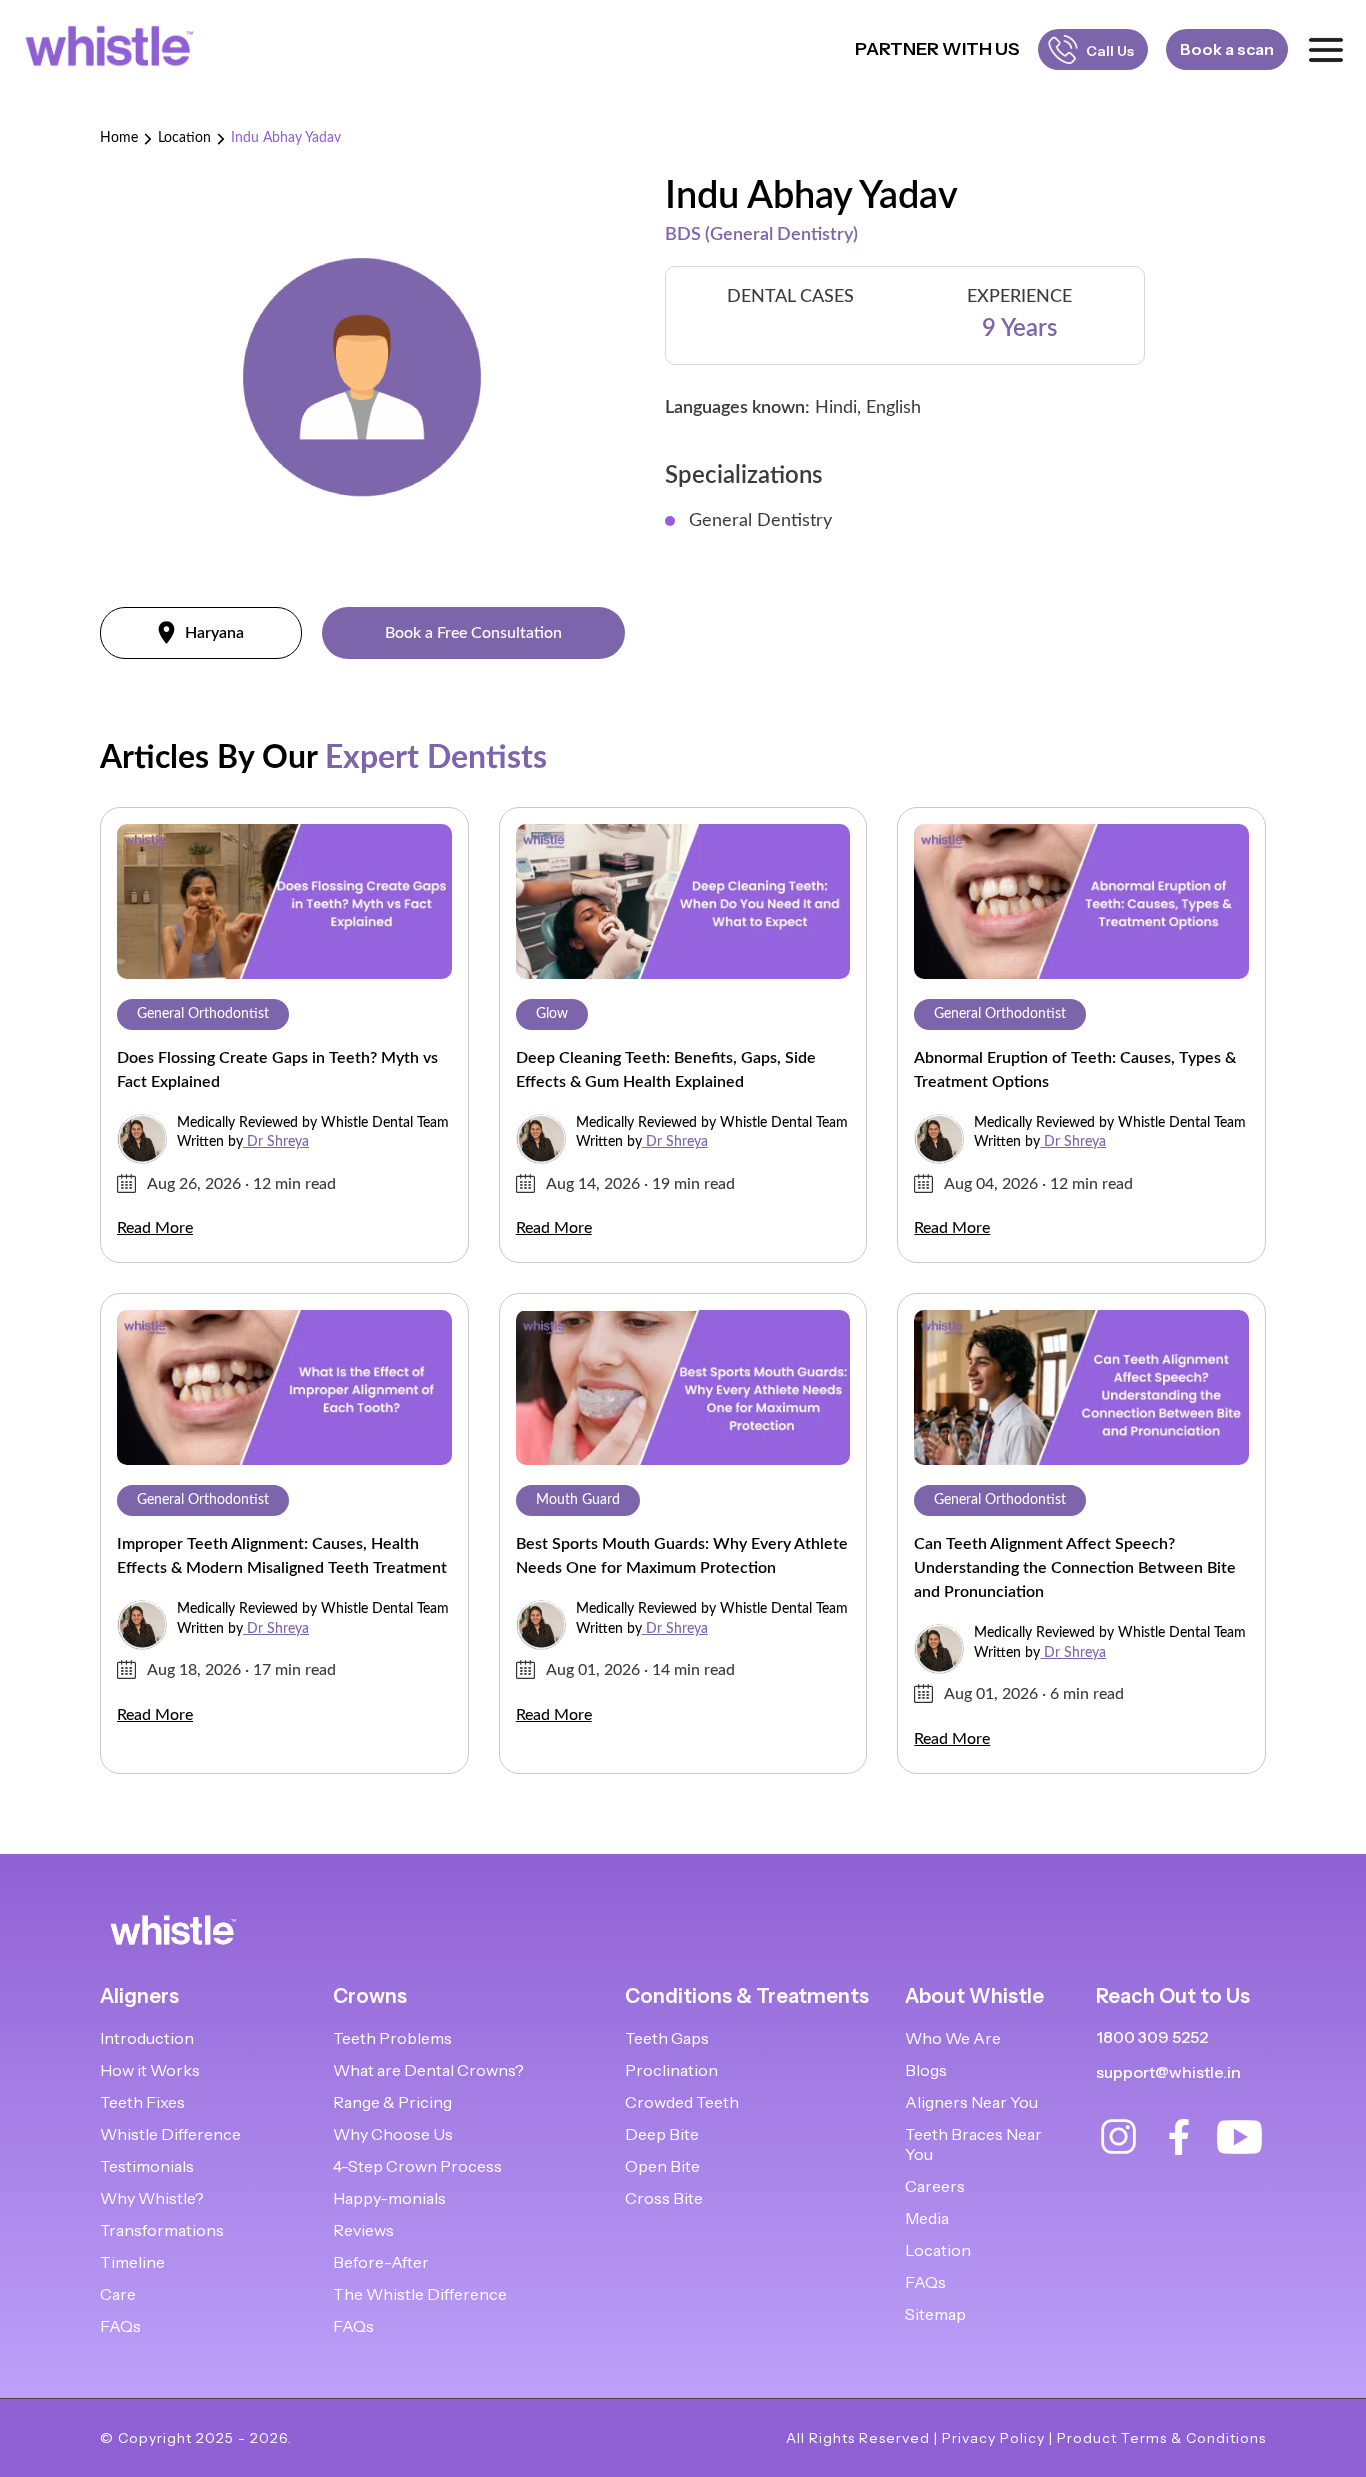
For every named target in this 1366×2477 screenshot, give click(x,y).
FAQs (120, 2326)
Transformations (162, 2230)
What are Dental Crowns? (428, 2070)
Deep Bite (662, 2134)
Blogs (926, 2070)
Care (118, 2294)
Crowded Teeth (682, 2102)
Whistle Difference (170, 2134)
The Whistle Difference (420, 2294)
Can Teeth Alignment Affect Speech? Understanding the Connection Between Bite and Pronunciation (1075, 1568)
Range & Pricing (392, 2102)
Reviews (363, 2230)
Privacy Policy (993, 2438)
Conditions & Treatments (747, 1996)
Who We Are (953, 2038)
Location (184, 138)
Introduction (147, 2038)
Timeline (132, 2262)
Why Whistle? (152, 2198)
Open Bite (662, 2166)
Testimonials (147, 2166)
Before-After (381, 2262)
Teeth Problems (392, 2038)
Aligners (139, 1996)
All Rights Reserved (858, 2438)
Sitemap (935, 2314)
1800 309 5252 (1152, 2037)
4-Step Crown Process (417, 2166)
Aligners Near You (971, 2102)
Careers (935, 2186)
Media (927, 2218)
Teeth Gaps (667, 2038)
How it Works (150, 2070)
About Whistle (974, 1996)
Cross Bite (664, 2198)
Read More (155, 1228)
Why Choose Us (393, 2134)
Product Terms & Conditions (1161, 2438)
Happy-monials (389, 2198)
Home (119, 138)
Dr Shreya (278, 1142)
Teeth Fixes (142, 2102)
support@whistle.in (1168, 2072)
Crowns (370, 1996)
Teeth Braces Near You (973, 2144)
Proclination (671, 2070)
